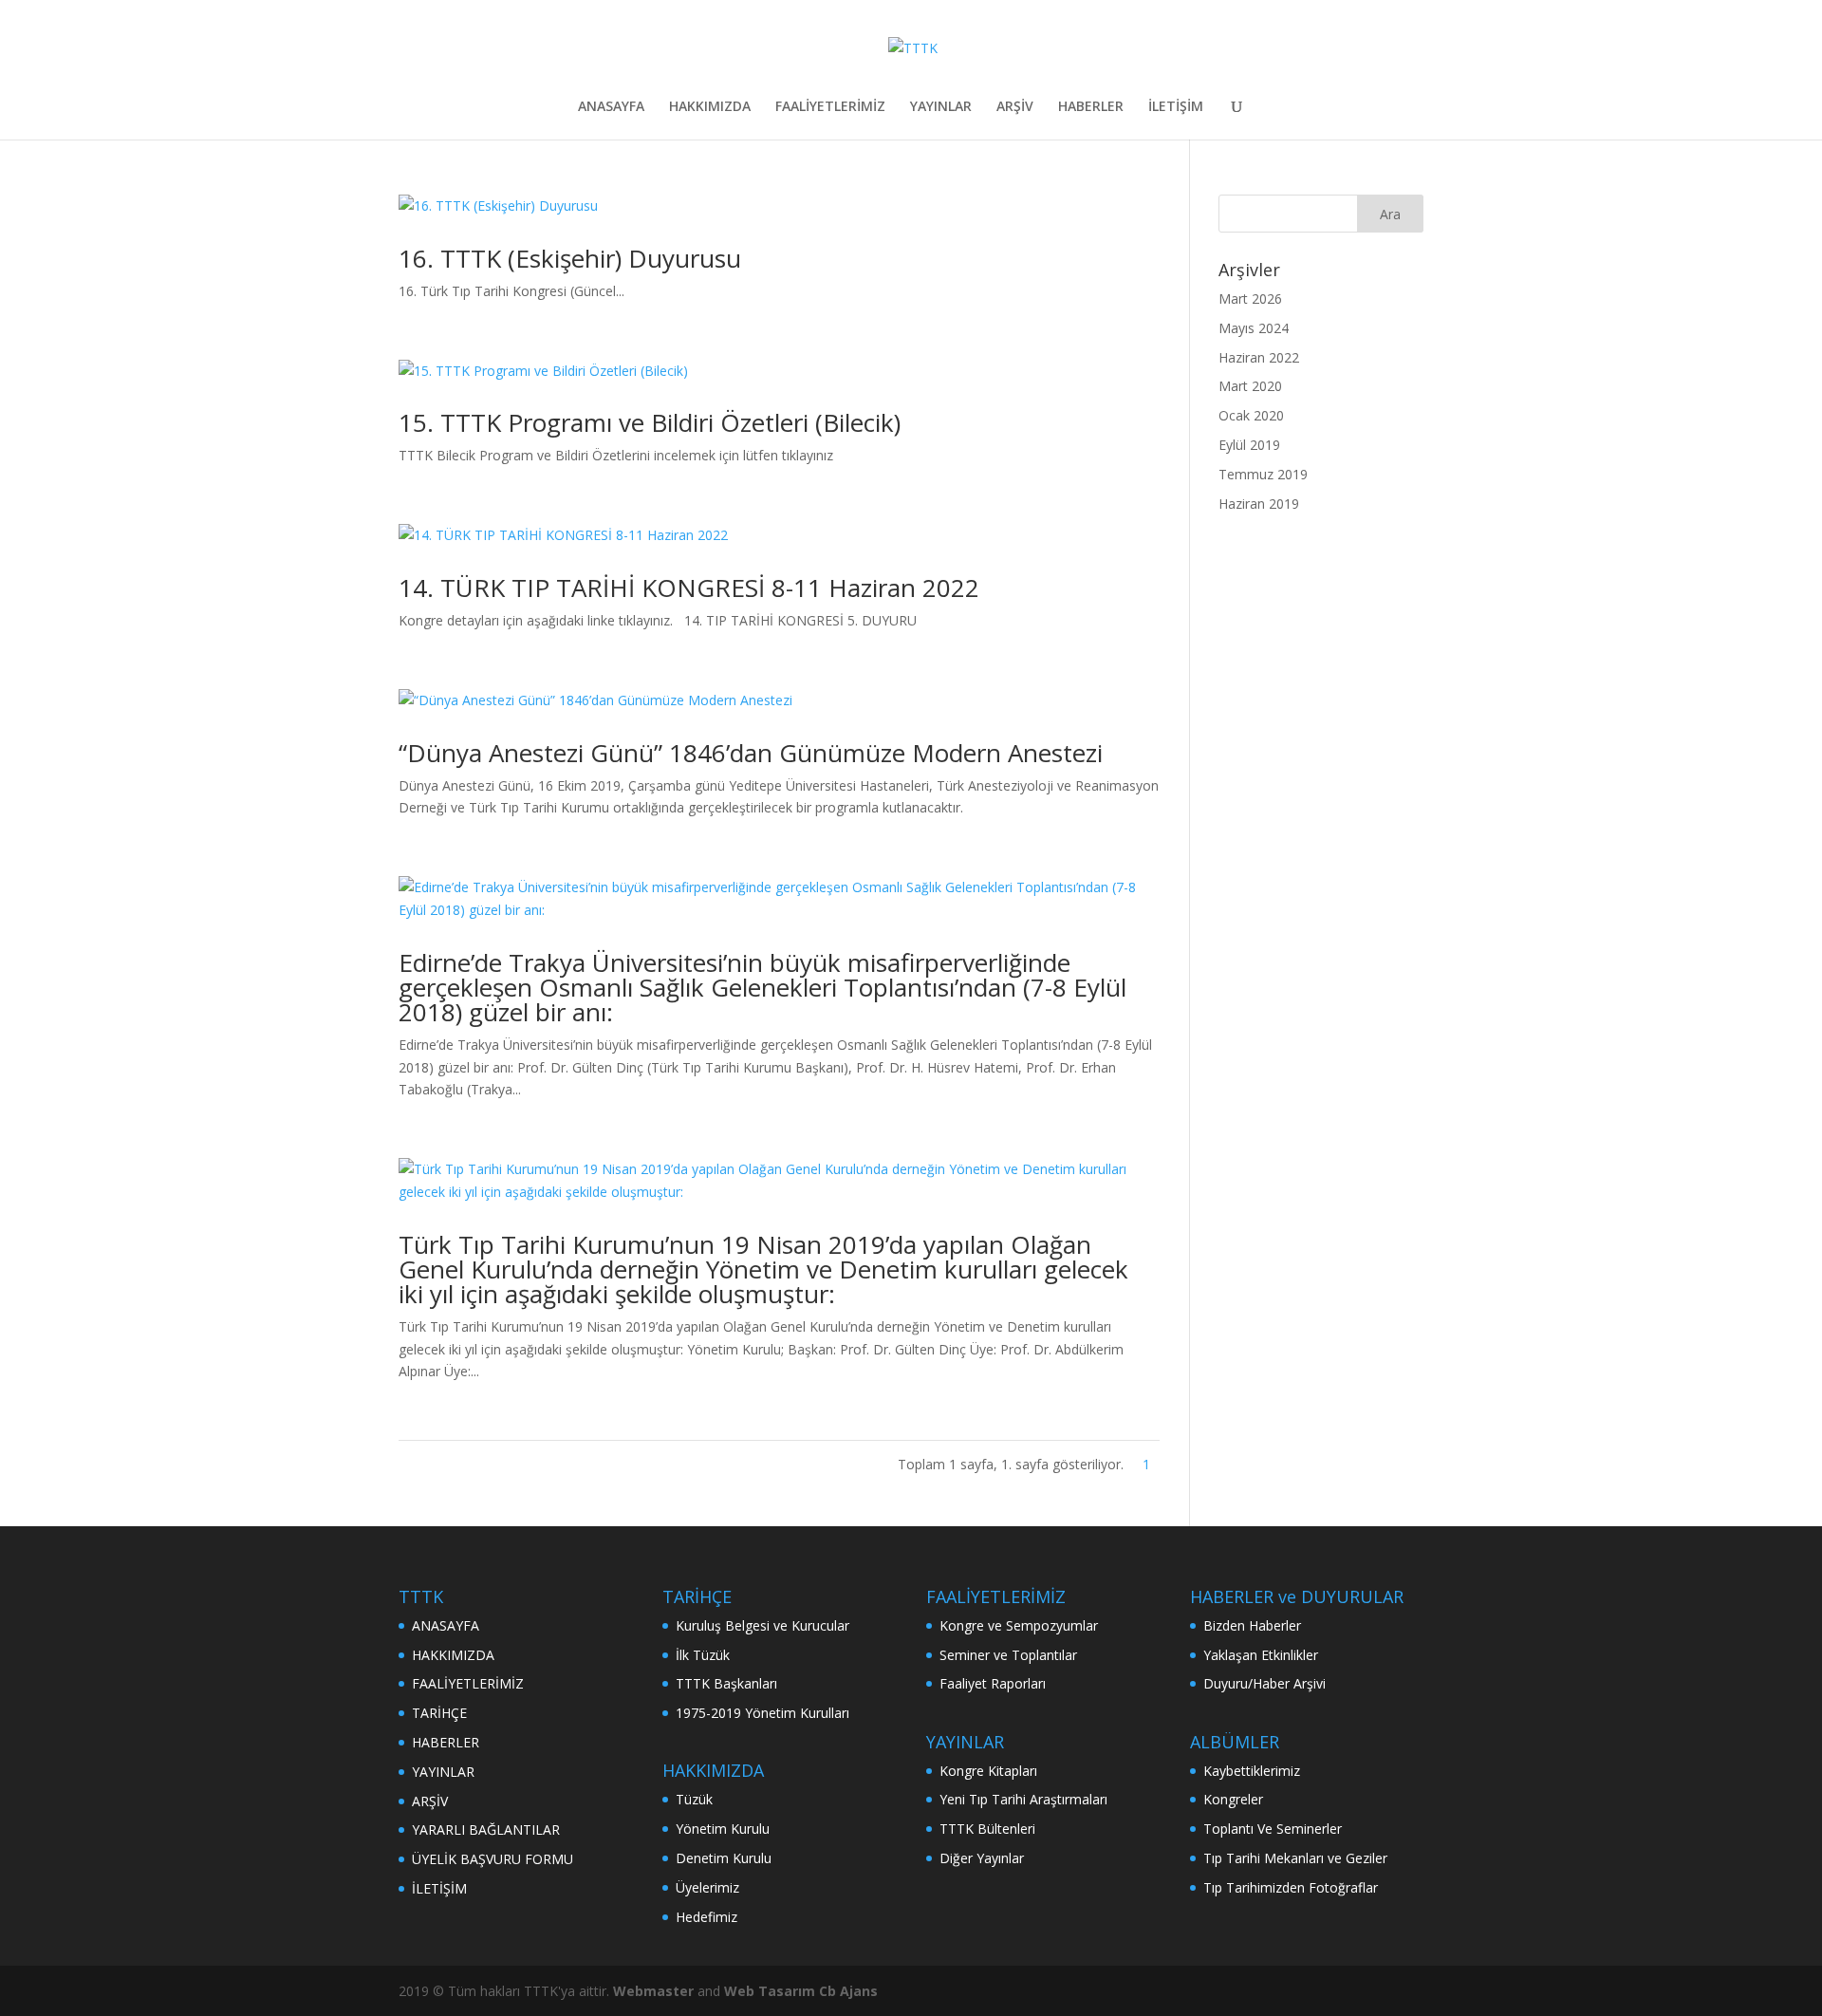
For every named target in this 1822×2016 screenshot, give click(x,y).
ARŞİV (1015, 107)
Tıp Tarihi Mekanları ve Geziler (1295, 1858)
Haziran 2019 (1259, 504)
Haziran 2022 (1259, 357)
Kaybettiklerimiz (1252, 1771)
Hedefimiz (706, 1917)
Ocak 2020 (1251, 415)
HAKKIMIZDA (710, 107)
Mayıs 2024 (1254, 328)
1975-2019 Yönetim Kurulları (762, 1713)
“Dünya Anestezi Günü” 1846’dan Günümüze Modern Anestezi (751, 753)
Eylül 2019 (1249, 445)
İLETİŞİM (1176, 107)
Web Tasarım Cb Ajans (801, 1991)
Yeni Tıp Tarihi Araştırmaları (1023, 1799)
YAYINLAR (941, 107)
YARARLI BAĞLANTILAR (486, 1829)
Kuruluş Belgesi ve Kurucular (762, 1625)
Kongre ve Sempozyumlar (1019, 1625)
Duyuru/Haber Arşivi (1264, 1683)
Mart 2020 (1250, 386)
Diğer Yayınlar (982, 1858)
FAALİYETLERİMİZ (830, 107)
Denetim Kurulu (724, 1858)
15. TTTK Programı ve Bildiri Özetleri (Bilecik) (650, 422)
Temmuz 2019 (1263, 474)
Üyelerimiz (707, 1887)
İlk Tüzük (703, 1655)
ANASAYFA (611, 107)
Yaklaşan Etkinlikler (1261, 1655)
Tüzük (694, 1799)
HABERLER (1091, 107)
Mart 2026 (1250, 299)
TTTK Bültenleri (987, 1829)
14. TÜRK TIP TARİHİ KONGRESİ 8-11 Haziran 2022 (689, 588)
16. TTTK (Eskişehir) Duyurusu (570, 258)
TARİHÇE (439, 1713)
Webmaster (655, 1991)
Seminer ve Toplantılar (1008, 1655)
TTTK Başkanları (726, 1683)
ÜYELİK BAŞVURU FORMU (493, 1859)
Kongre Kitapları (988, 1771)
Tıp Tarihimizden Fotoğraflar (1291, 1887)
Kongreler (1233, 1799)
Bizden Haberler (1252, 1625)
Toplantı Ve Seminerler (1273, 1829)
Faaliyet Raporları (993, 1683)
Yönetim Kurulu (723, 1829)
